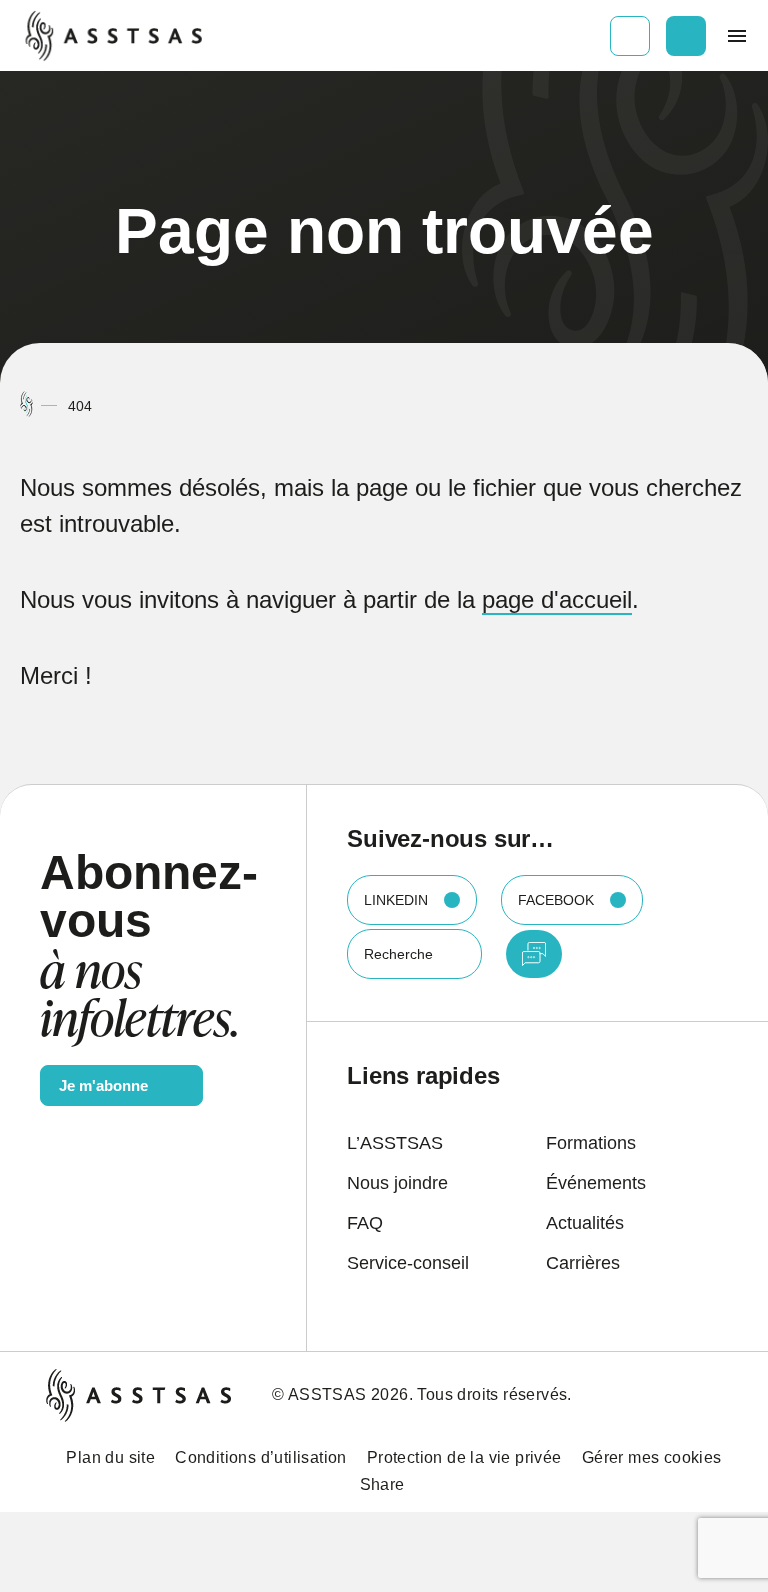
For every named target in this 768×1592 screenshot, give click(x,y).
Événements (596, 1183)
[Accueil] (26, 405)
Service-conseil (408, 1263)
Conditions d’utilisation (261, 1457)
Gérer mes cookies (652, 1457)
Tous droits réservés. (494, 1394)
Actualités (585, 1223)
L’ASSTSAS (395, 1143)
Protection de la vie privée (464, 1457)
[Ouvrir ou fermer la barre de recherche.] (686, 36)
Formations (591, 1143)
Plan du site (110, 1457)
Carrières (583, 1263)
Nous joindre (397, 1183)
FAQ (365, 1223)
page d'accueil (557, 599)
